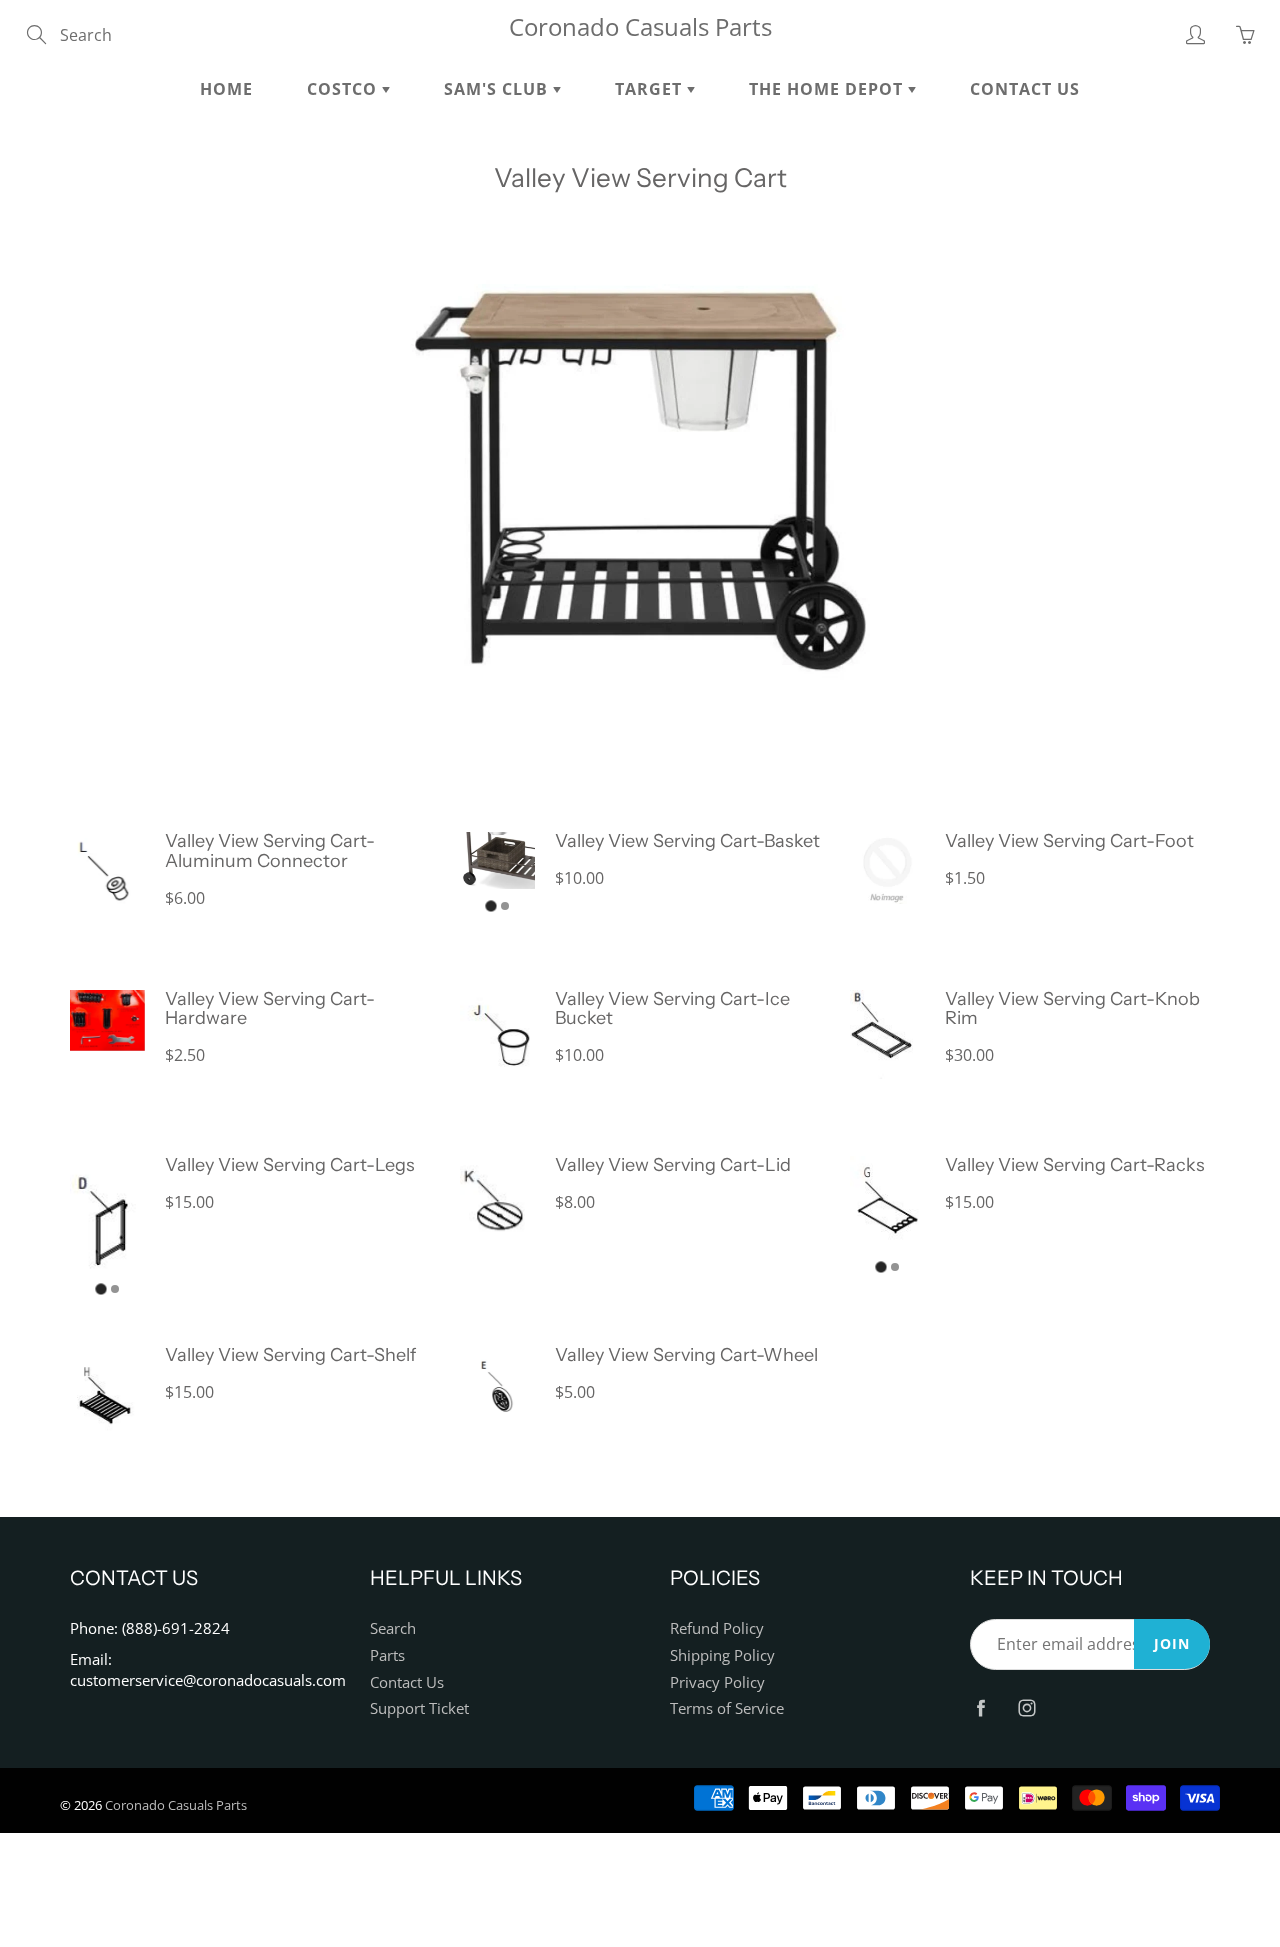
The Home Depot (828, 89)
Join (1172, 1643)
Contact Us (1025, 89)
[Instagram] (1026, 1707)
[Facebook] (980, 1707)
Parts (387, 1655)
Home (226, 89)
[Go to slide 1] (490, 905)
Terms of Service (727, 1708)
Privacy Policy (717, 1682)
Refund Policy (717, 1628)
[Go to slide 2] (505, 906)
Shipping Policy (722, 1655)
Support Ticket (419, 1708)
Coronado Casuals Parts (640, 26)
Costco (344, 89)
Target (651, 89)
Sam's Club (498, 89)
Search (393, 1628)
